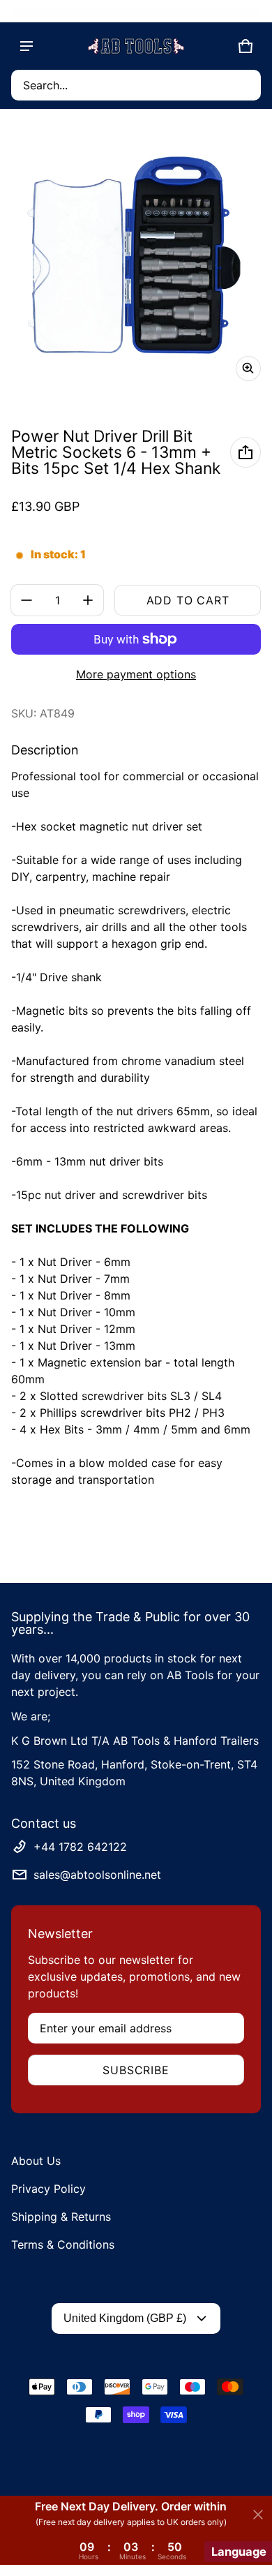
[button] (136, 85)
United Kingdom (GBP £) (125, 2318)
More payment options (136, 674)
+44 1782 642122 (80, 1847)
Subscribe (136, 2070)
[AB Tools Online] (136, 46)
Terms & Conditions (63, 2244)
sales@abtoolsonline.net (97, 1875)
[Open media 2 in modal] (136, 256)
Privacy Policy (48, 2189)
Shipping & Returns (61, 2217)
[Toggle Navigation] (27, 46)
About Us (36, 2161)
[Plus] (88, 600)
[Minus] (27, 600)
